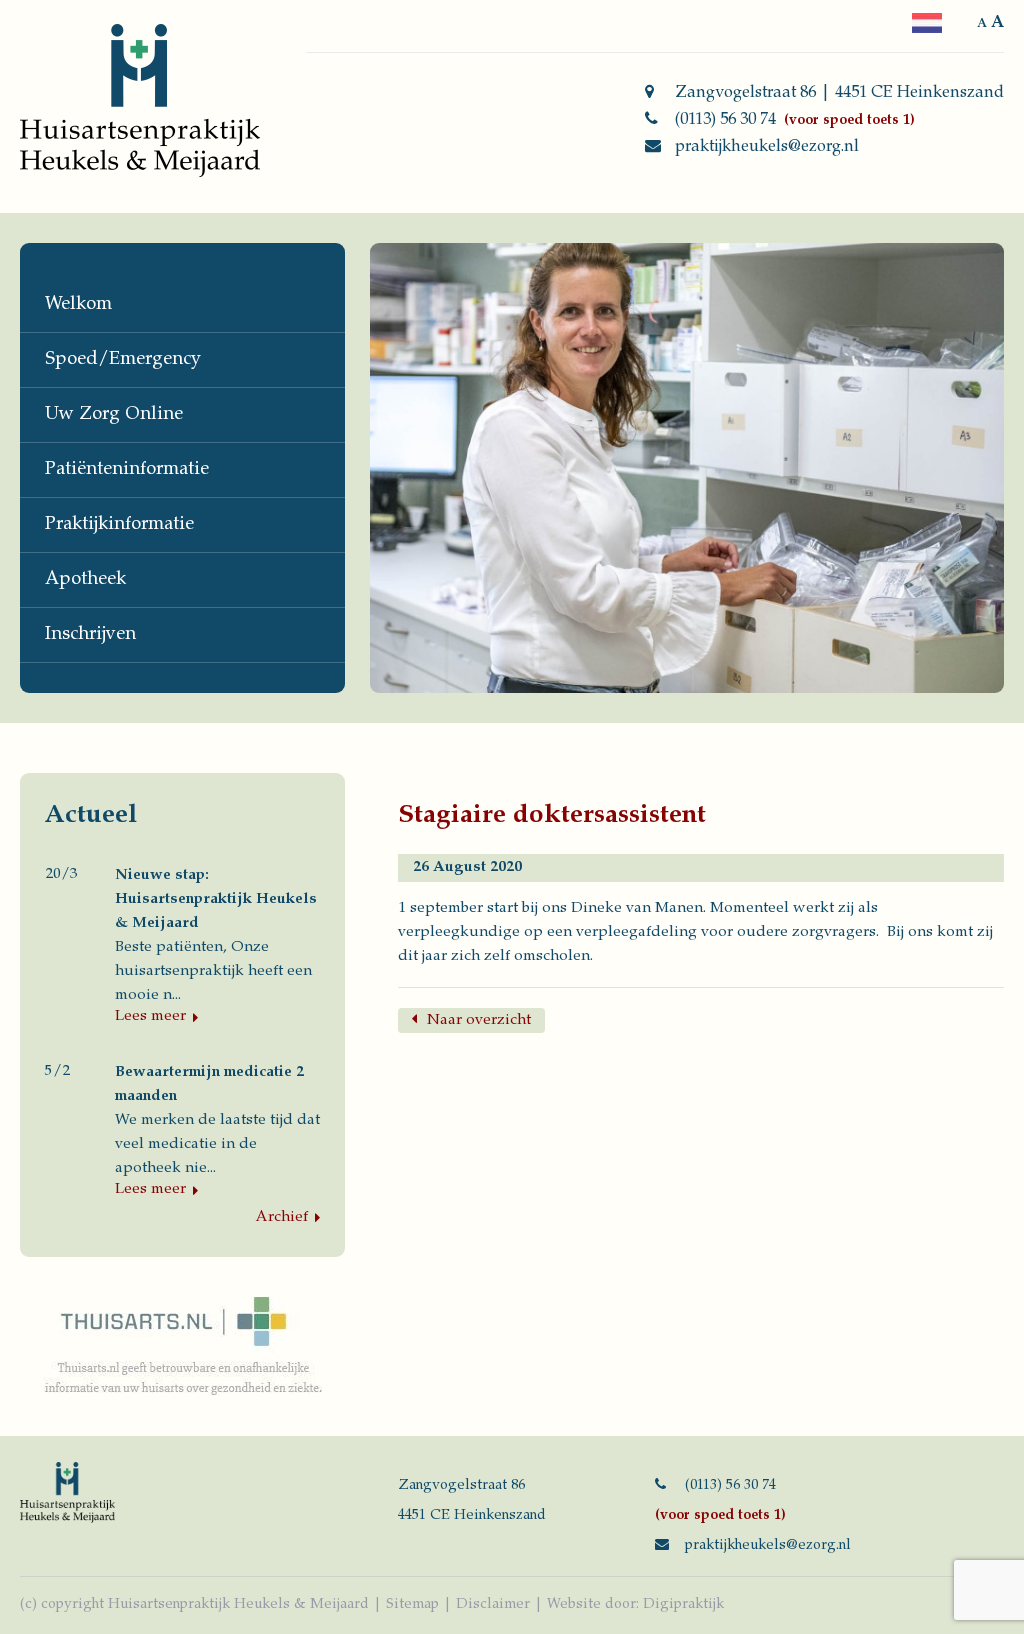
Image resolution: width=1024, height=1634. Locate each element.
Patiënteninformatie (127, 470)
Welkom (78, 305)
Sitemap (412, 1605)
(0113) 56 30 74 (725, 120)
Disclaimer (493, 1605)
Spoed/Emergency (123, 360)
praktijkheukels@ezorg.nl (767, 147)
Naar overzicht (479, 1020)
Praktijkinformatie (119, 525)
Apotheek (85, 580)
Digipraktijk (683, 1605)
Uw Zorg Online (114, 415)
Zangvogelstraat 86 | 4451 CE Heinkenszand (839, 93)
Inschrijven (90, 635)
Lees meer (150, 1016)
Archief (282, 1217)
